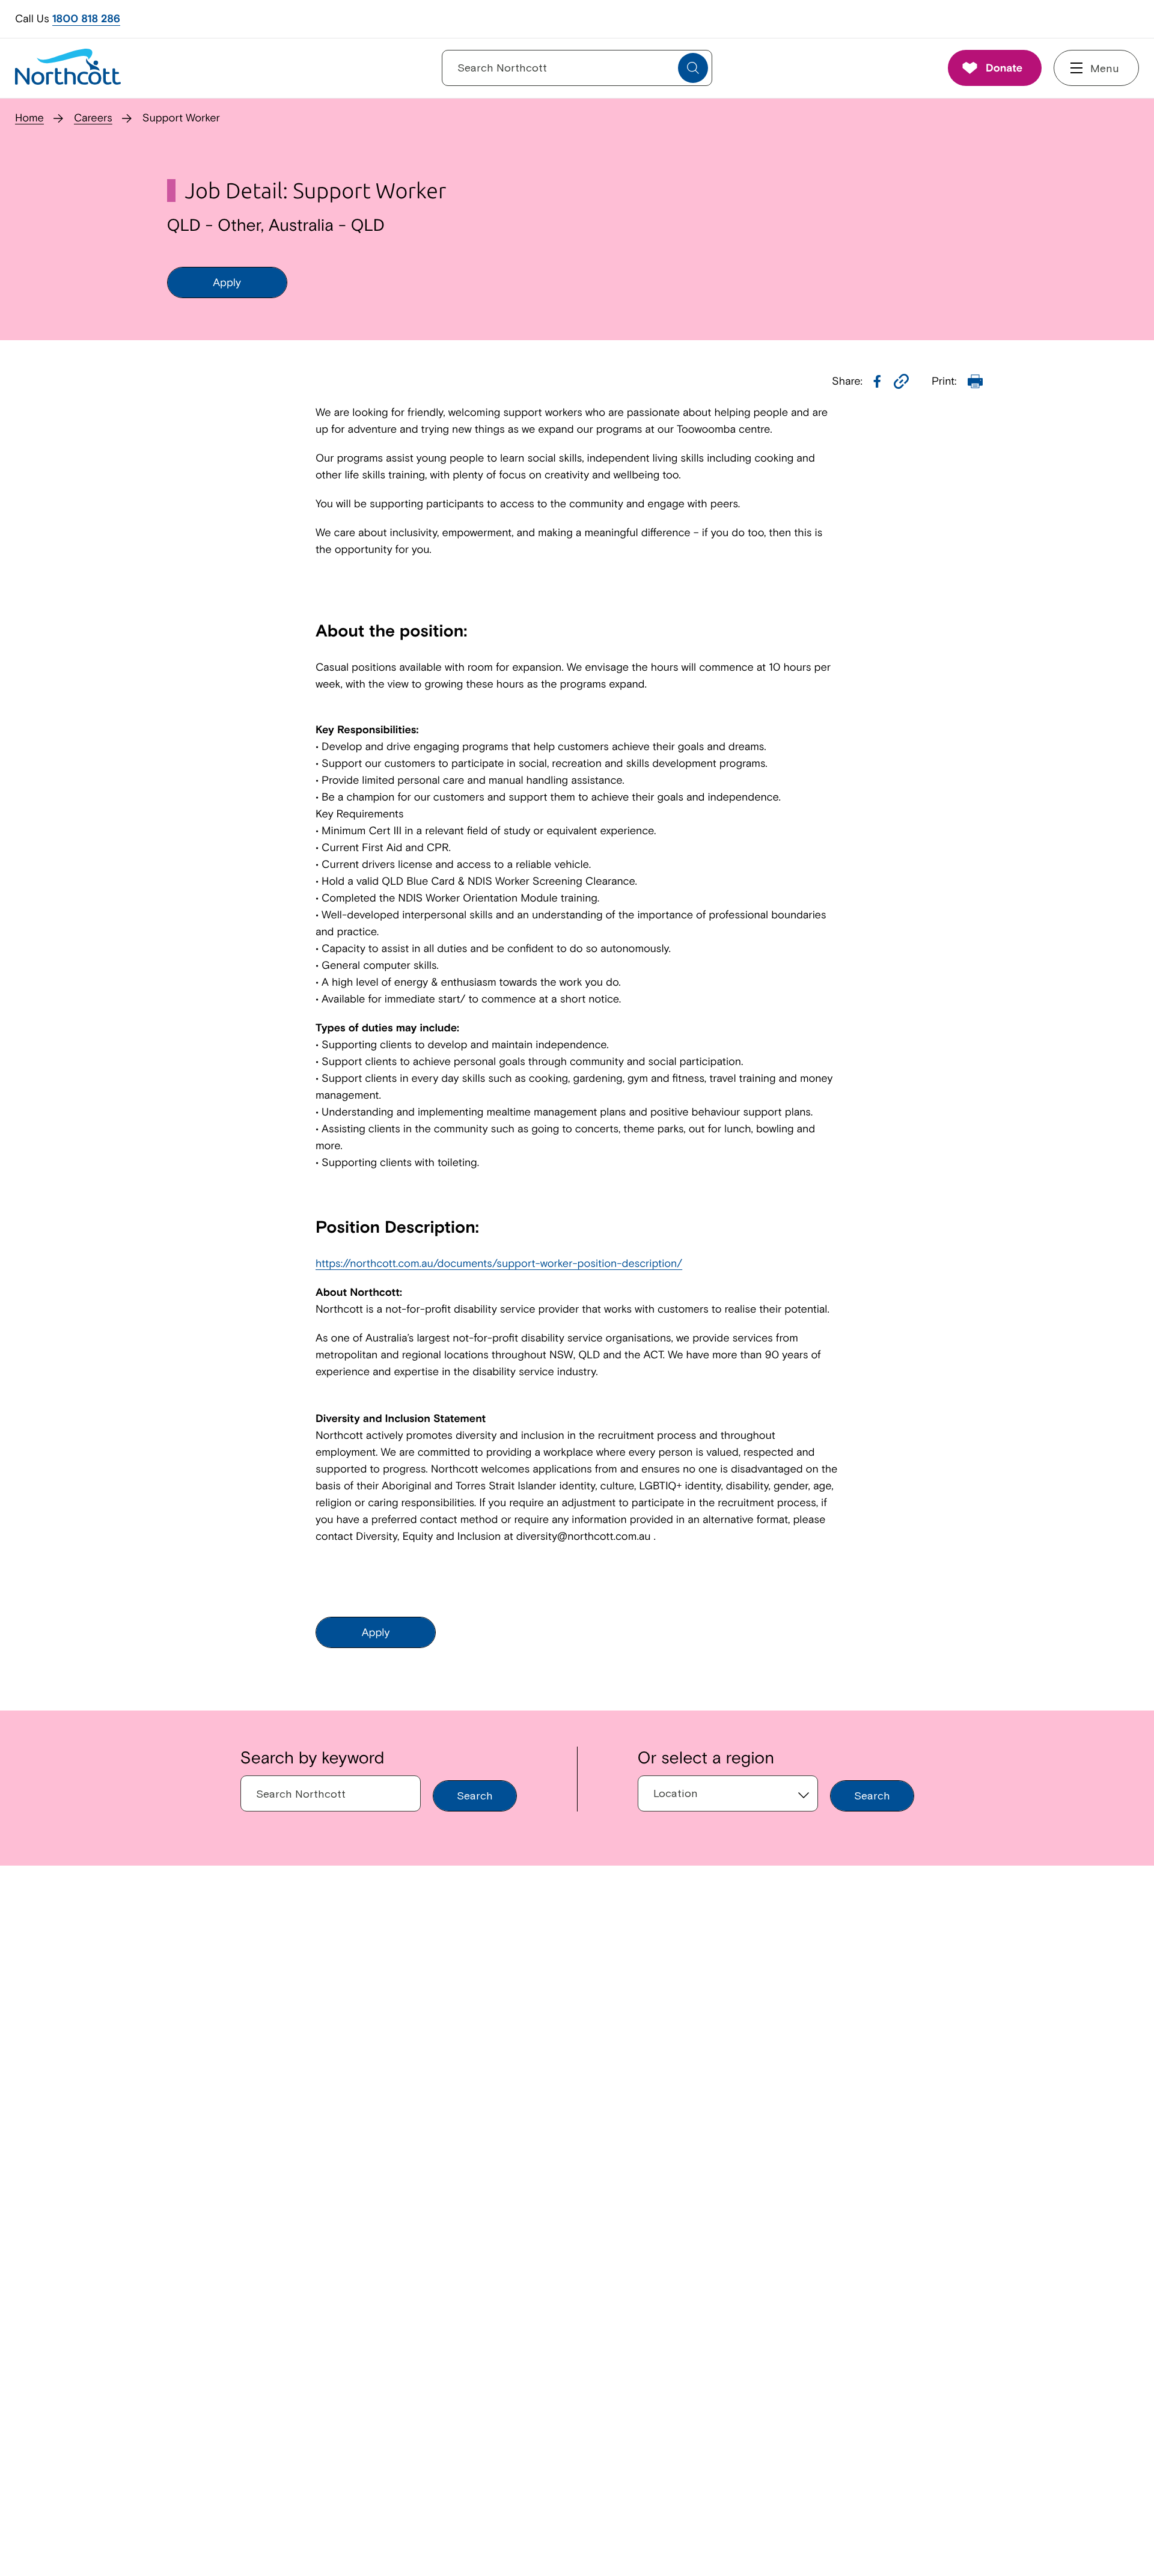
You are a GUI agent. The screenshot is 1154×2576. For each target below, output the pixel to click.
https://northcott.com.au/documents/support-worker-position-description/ (499, 1263)
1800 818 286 (86, 18)
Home (29, 118)
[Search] (693, 68)
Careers (93, 118)
